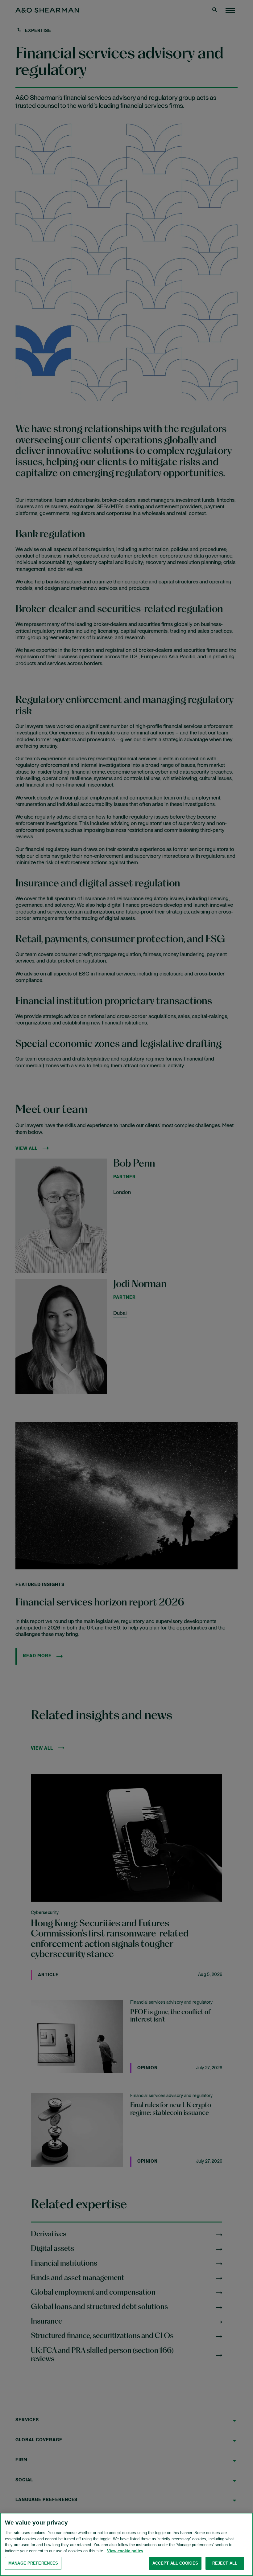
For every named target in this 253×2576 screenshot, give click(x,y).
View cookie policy (125, 2551)
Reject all (225, 2563)
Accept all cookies (175, 2563)
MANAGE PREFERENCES (33, 2563)
